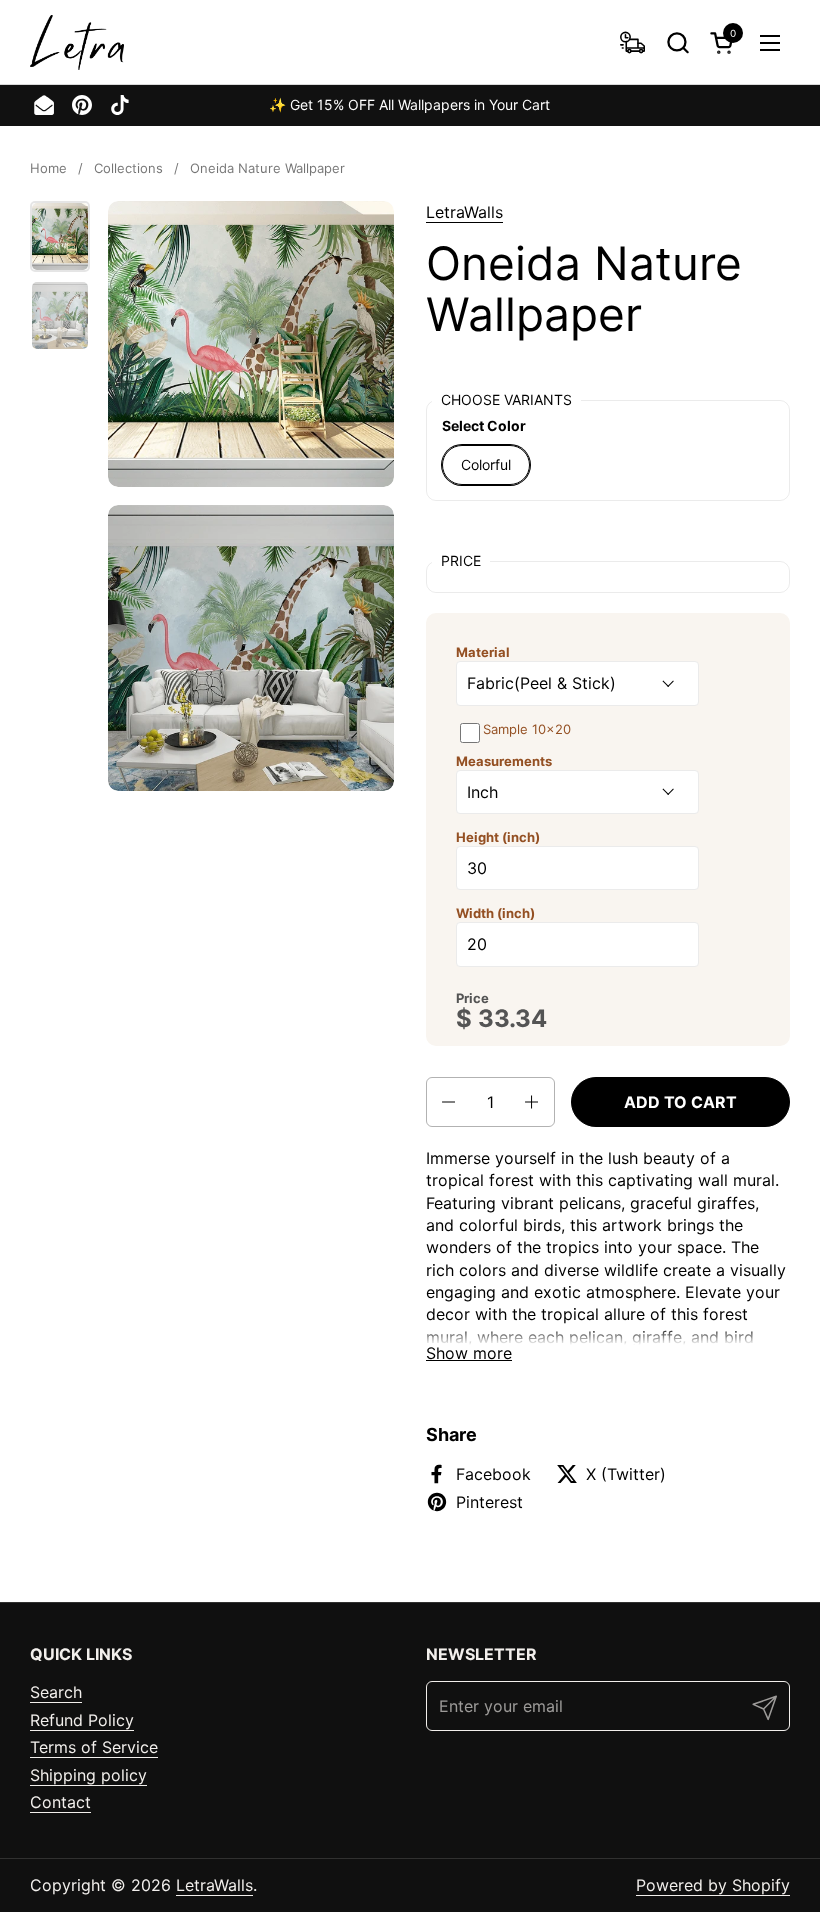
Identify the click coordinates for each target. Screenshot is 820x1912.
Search (56, 1692)
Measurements (504, 761)
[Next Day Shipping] (632, 42)
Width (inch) (495, 913)
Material (483, 652)
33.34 (512, 1018)
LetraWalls (464, 212)
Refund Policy (82, 1720)
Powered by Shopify (713, 1885)
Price (472, 998)
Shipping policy (88, 1775)
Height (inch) (498, 837)
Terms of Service (94, 1747)
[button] (677, 42)
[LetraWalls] (77, 42)
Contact (60, 1802)
